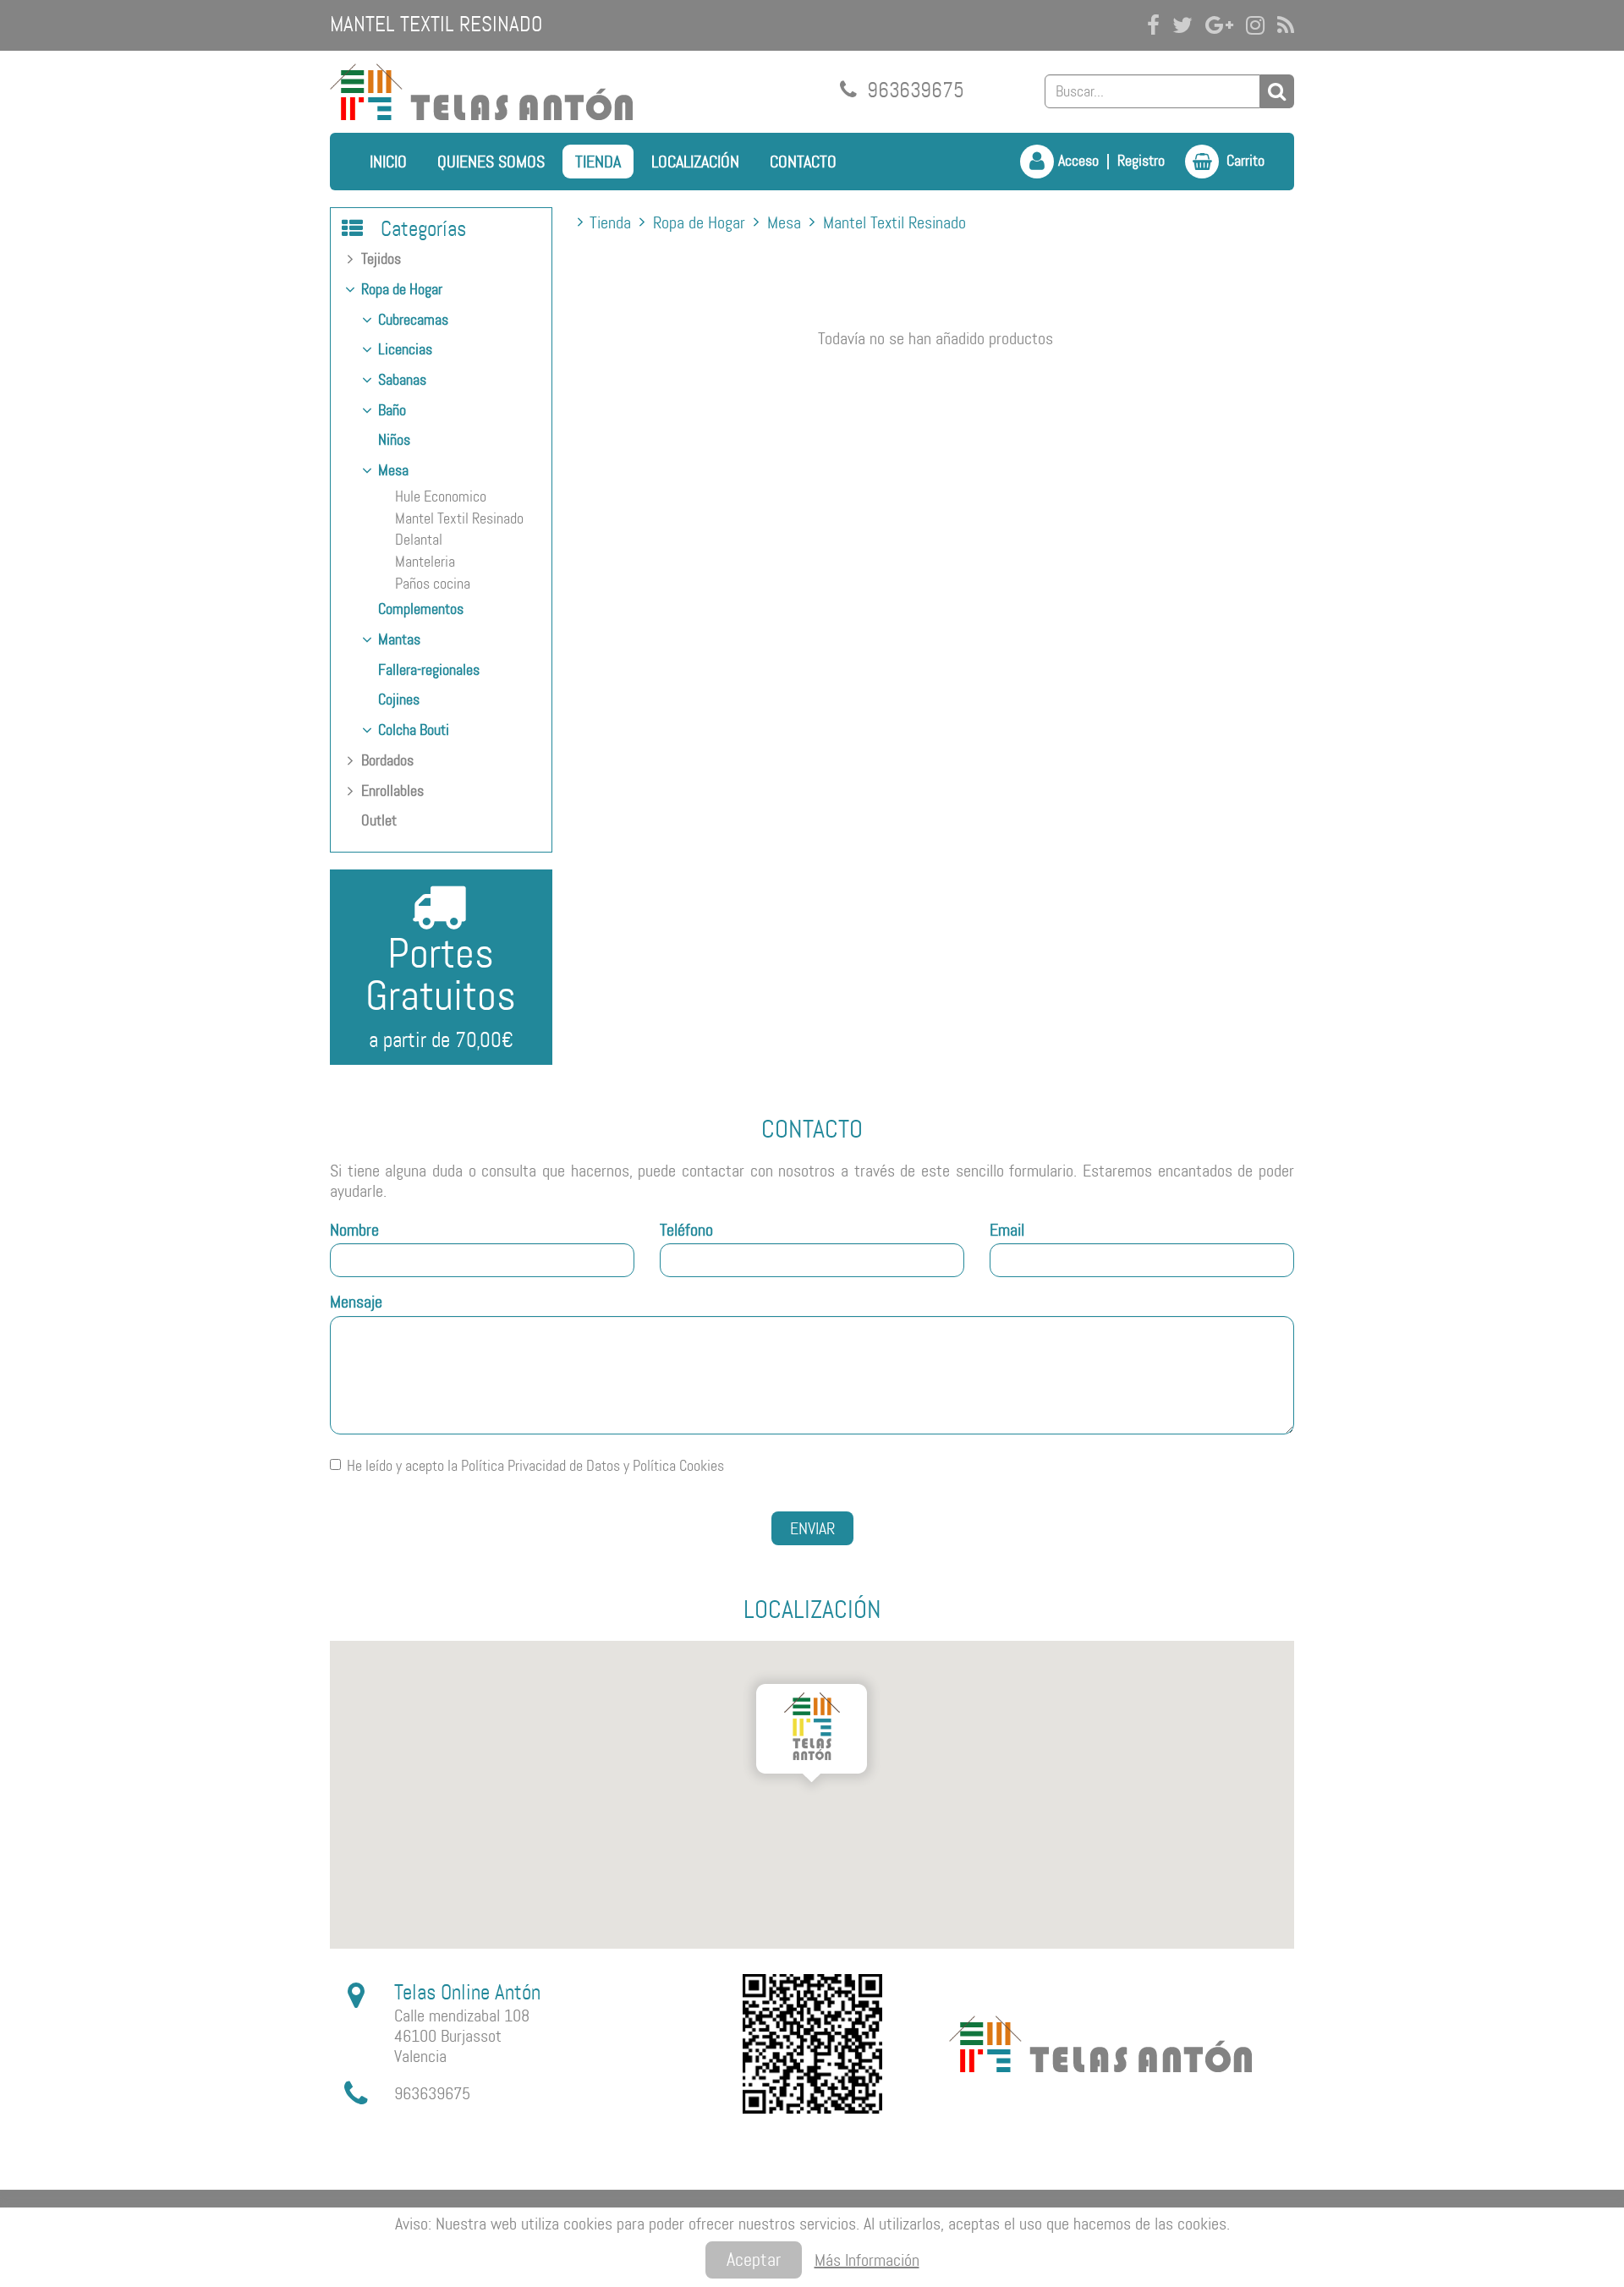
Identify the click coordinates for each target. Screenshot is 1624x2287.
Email (1007, 1230)
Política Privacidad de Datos (540, 1466)
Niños (394, 440)
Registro (1141, 161)
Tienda (598, 162)
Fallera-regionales (429, 670)
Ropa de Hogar (402, 289)
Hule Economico (441, 496)
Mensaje (356, 1302)
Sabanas (402, 380)
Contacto (803, 162)
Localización (695, 162)
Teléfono (686, 1230)
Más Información (867, 2260)
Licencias (405, 349)
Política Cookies (678, 1466)
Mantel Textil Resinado (459, 518)
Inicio (388, 162)
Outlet (379, 820)
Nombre (354, 1230)
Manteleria (425, 562)
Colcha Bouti (414, 730)
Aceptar (754, 2260)
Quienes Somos (491, 162)
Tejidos (381, 259)
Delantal (419, 540)
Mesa (393, 470)
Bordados (387, 760)
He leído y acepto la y (535, 1466)
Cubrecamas (413, 320)
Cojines (399, 699)
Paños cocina (433, 584)
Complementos (421, 609)
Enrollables (392, 791)
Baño (392, 410)
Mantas (399, 639)
